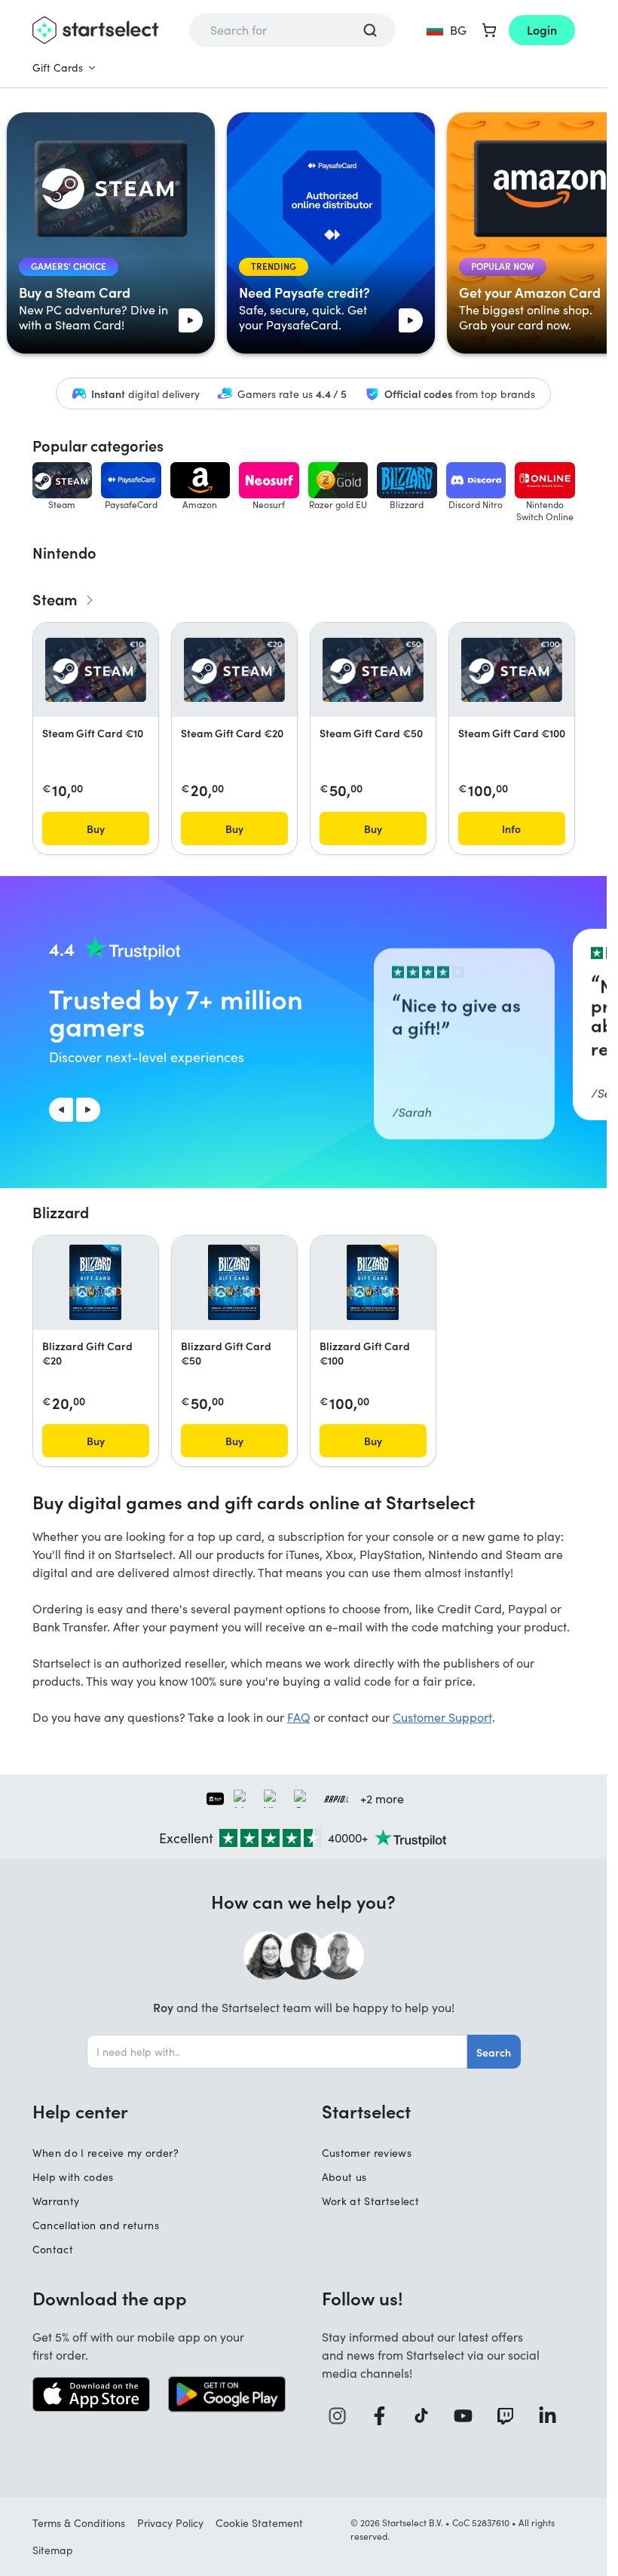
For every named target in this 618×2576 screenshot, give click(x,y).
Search (494, 2052)
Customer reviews (367, 2153)
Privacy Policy (170, 2523)
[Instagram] (343, 2416)
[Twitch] (511, 2416)
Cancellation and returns (96, 2225)
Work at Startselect (371, 2201)
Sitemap (53, 2550)
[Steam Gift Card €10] (96, 669)
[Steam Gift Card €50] (373, 669)
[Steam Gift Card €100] (512, 669)
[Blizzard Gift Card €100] (373, 1282)
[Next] (88, 1110)
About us (344, 2177)
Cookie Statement (259, 2523)
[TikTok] (427, 2416)
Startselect (366, 2111)
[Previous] (61, 1110)
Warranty (56, 2201)
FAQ (299, 1717)
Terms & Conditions (79, 2523)
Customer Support (442, 1717)
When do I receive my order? (106, 2153)
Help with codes (73, 2177)
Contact (53, 2249)
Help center (80, 2111)
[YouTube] (469, 2416)
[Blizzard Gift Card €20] (95, 1282)
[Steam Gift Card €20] (234, 669)
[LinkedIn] (553, 2416)
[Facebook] (385, 2416)
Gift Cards (58, 67)
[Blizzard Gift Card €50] (234, 1282)
